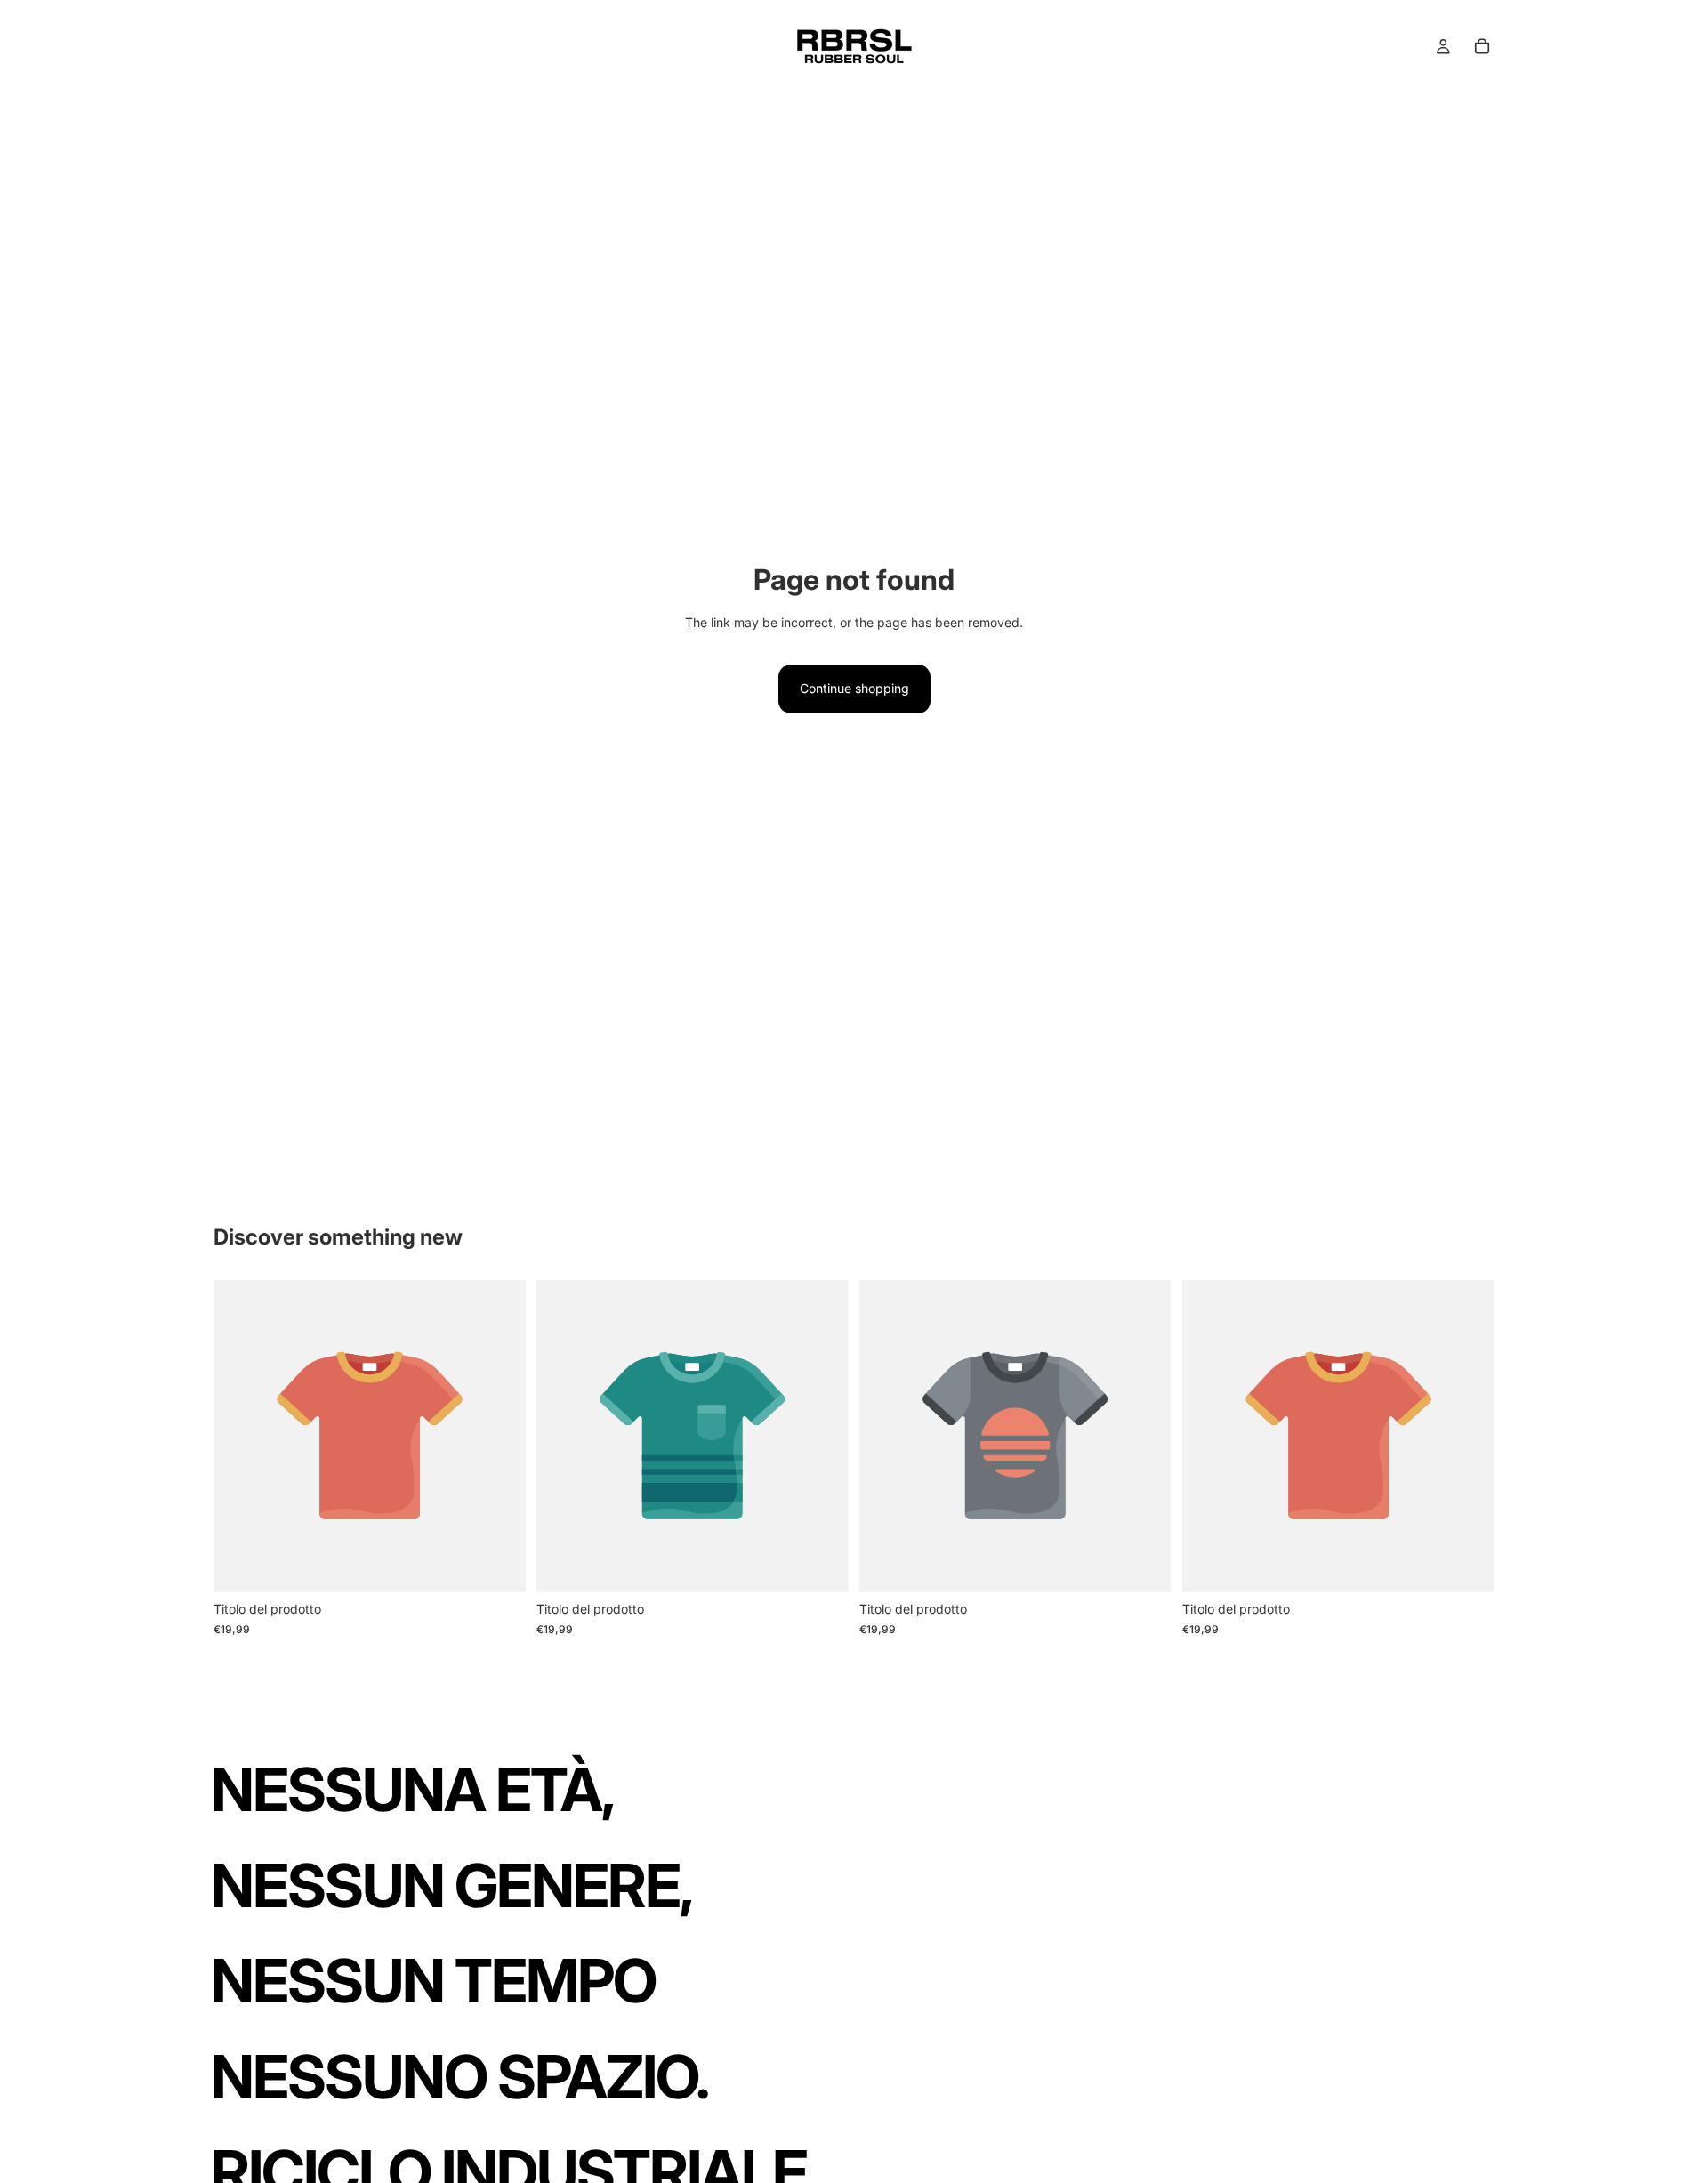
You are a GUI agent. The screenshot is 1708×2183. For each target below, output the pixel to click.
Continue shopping (854, 688)
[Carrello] (1482, 46)
